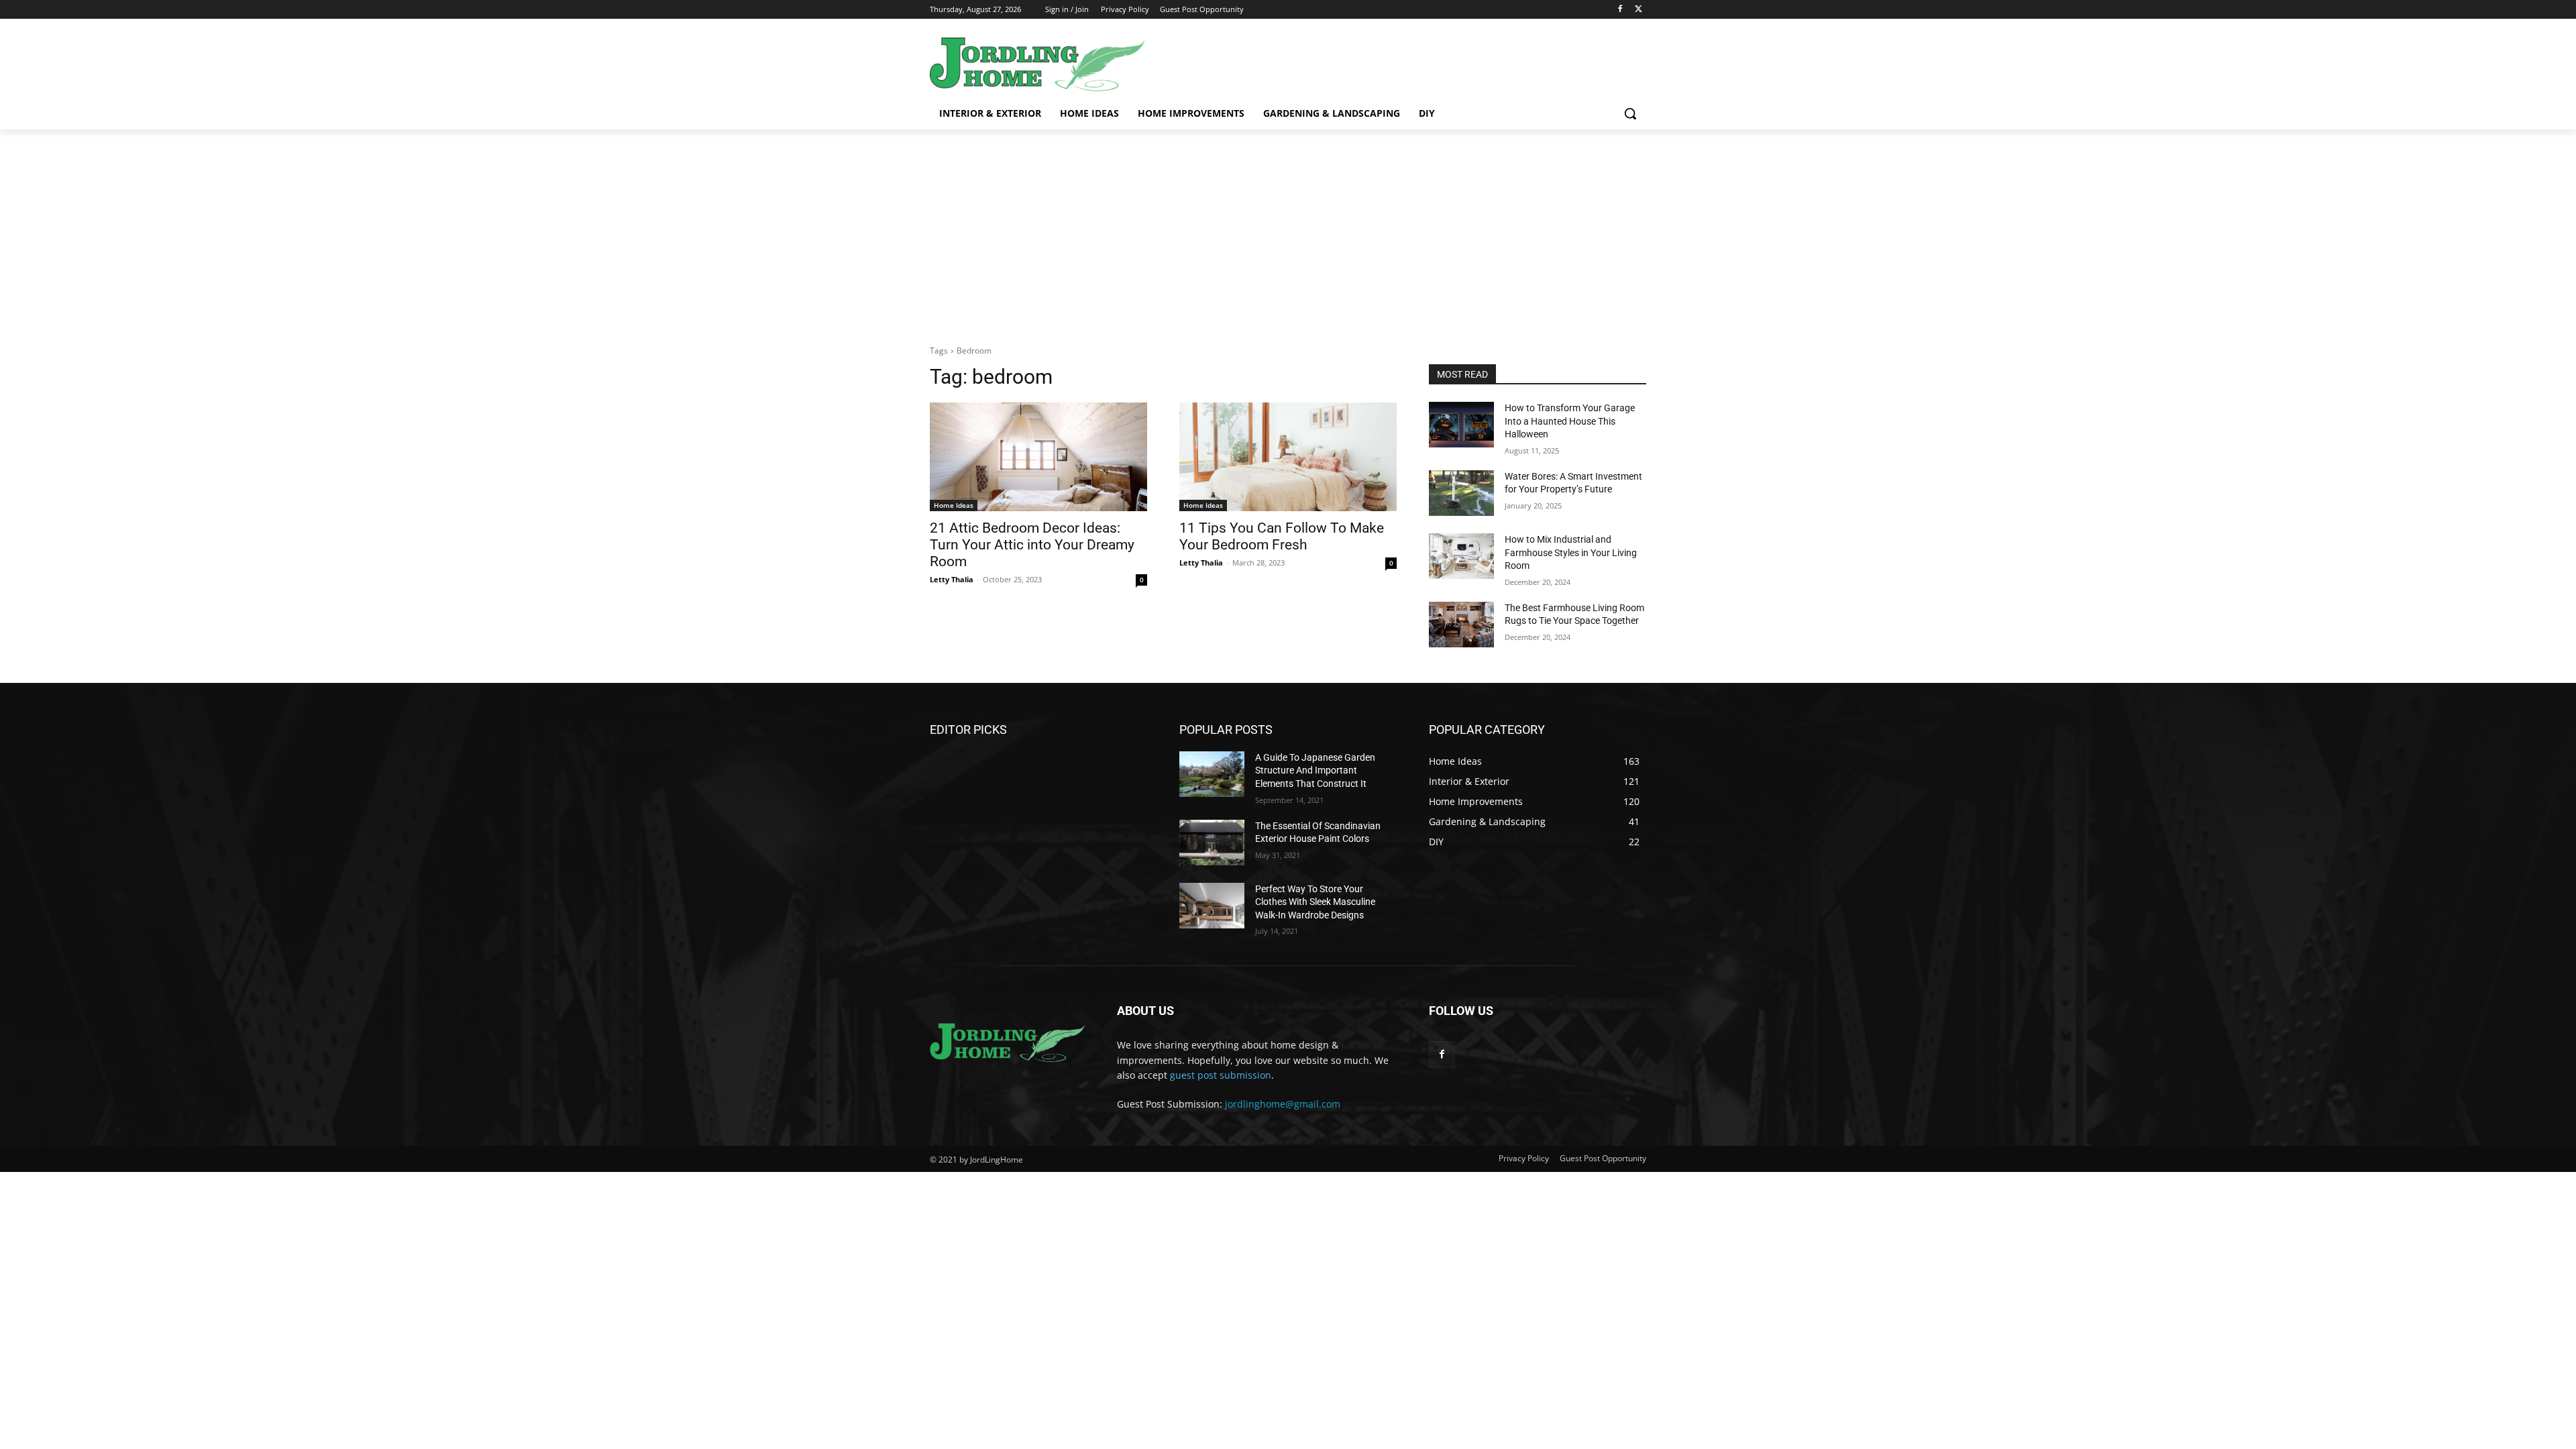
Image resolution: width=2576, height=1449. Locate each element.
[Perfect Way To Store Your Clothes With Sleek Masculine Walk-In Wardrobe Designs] (1212, 906)
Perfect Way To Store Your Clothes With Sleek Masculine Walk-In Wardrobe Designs (1315, 902)
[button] (1630, 113)
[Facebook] (1620, 10)
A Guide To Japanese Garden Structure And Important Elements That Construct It (1315, 770)
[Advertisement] (1288, 230)
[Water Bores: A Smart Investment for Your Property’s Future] (1461, 493)
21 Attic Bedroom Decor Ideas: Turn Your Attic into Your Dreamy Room (1032, 545)
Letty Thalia (952, 579)
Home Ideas (954, 505)
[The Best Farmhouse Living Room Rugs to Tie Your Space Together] (1461, 625)
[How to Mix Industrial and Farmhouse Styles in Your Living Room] (1461, 556)
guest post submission (1221, 1075)
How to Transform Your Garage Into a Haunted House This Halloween (1570, 421)
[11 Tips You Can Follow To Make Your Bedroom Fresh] (1288, 457)
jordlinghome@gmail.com (1283, 1104)
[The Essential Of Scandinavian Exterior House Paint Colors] (1212, 843)
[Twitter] (1639, 10)
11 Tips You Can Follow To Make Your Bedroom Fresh (1282, 536)
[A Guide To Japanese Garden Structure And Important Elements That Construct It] (1212, 774)
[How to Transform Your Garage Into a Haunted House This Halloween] (1461, 425)
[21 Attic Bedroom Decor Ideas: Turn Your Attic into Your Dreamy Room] (1038, 457)
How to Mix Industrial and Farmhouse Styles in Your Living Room (1571, 552)
